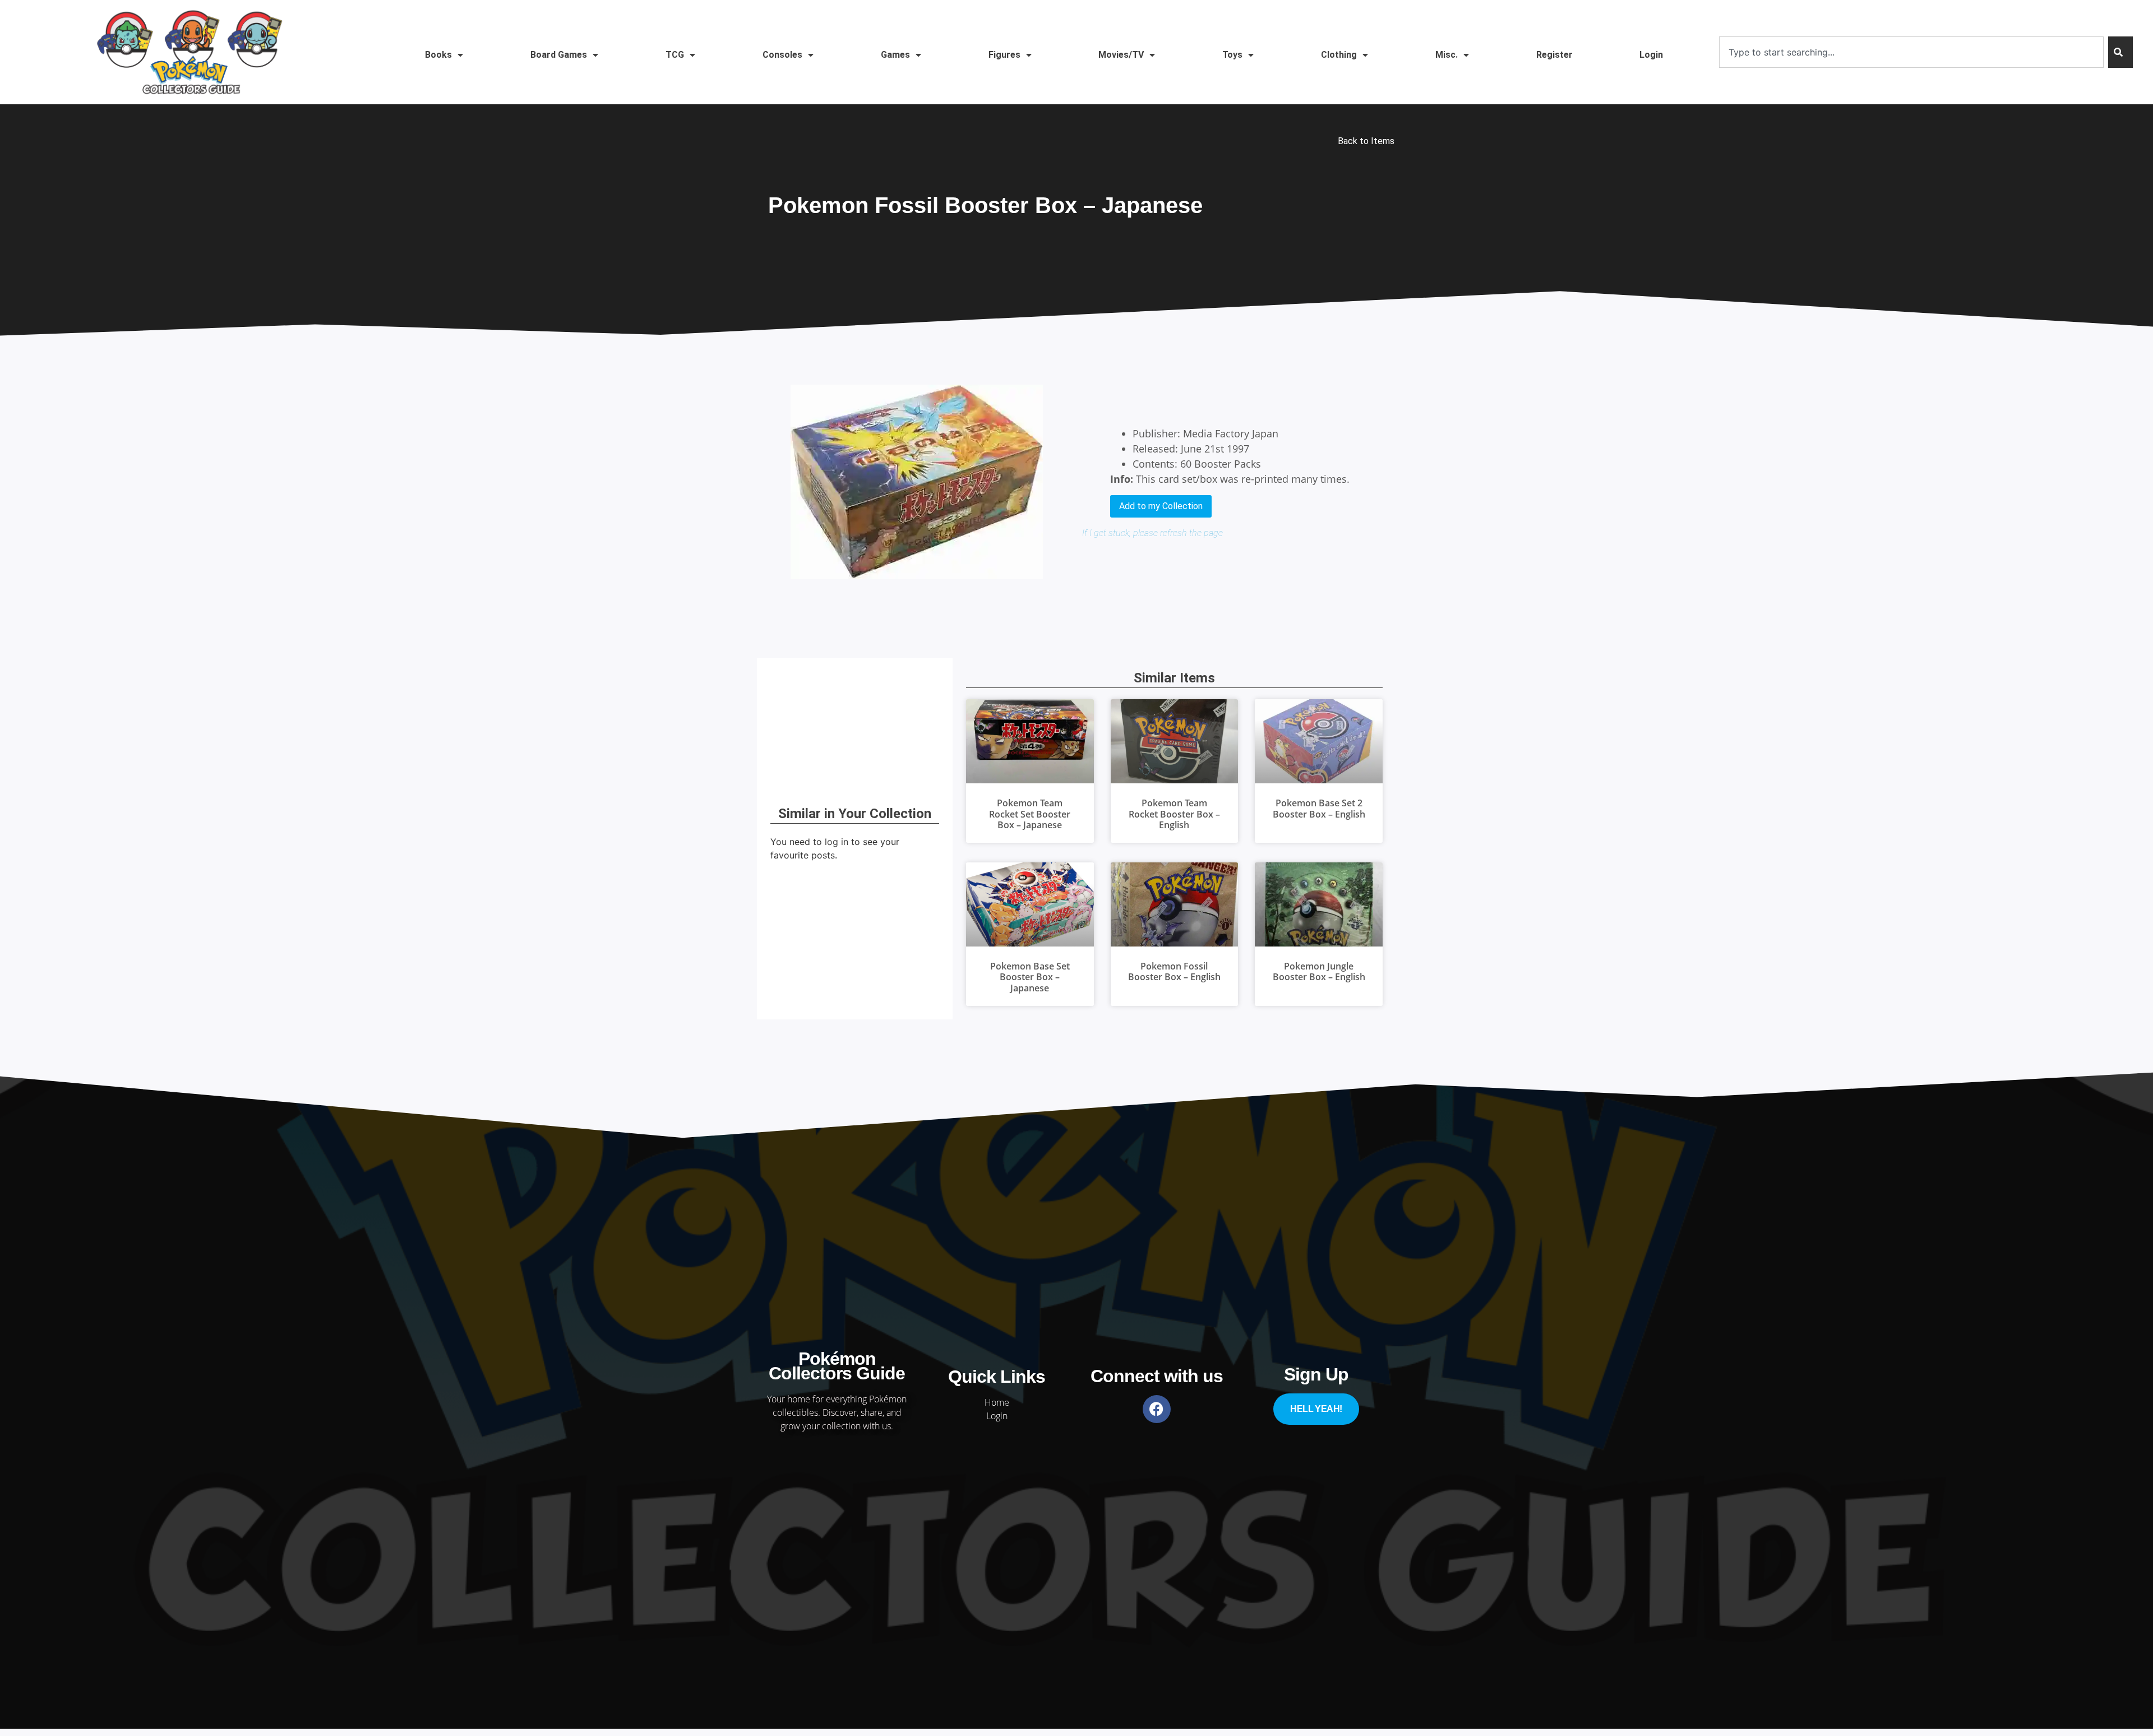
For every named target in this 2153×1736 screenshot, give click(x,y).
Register (1554, 55)
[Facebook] (1157, 1409)
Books (438, 55)
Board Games (559, 55)
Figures (1004, 55)
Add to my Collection (1161, 506)
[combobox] (1911, 52)
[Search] (2120, 52)
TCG (675, 55)
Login (1651, 55)
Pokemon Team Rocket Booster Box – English (1174, 814)
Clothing (1339, 55)
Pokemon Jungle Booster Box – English (1319, 971)
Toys (1232, 55)
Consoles (782, 55)
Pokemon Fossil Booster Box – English (1174, 971)
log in (837, 842)
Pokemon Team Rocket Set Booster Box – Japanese (1030, 814)
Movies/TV (1121, 55)
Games (895, 55)
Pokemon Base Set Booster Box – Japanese (1030, 977)
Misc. (1447, 55)
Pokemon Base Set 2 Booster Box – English (1319, 808)
